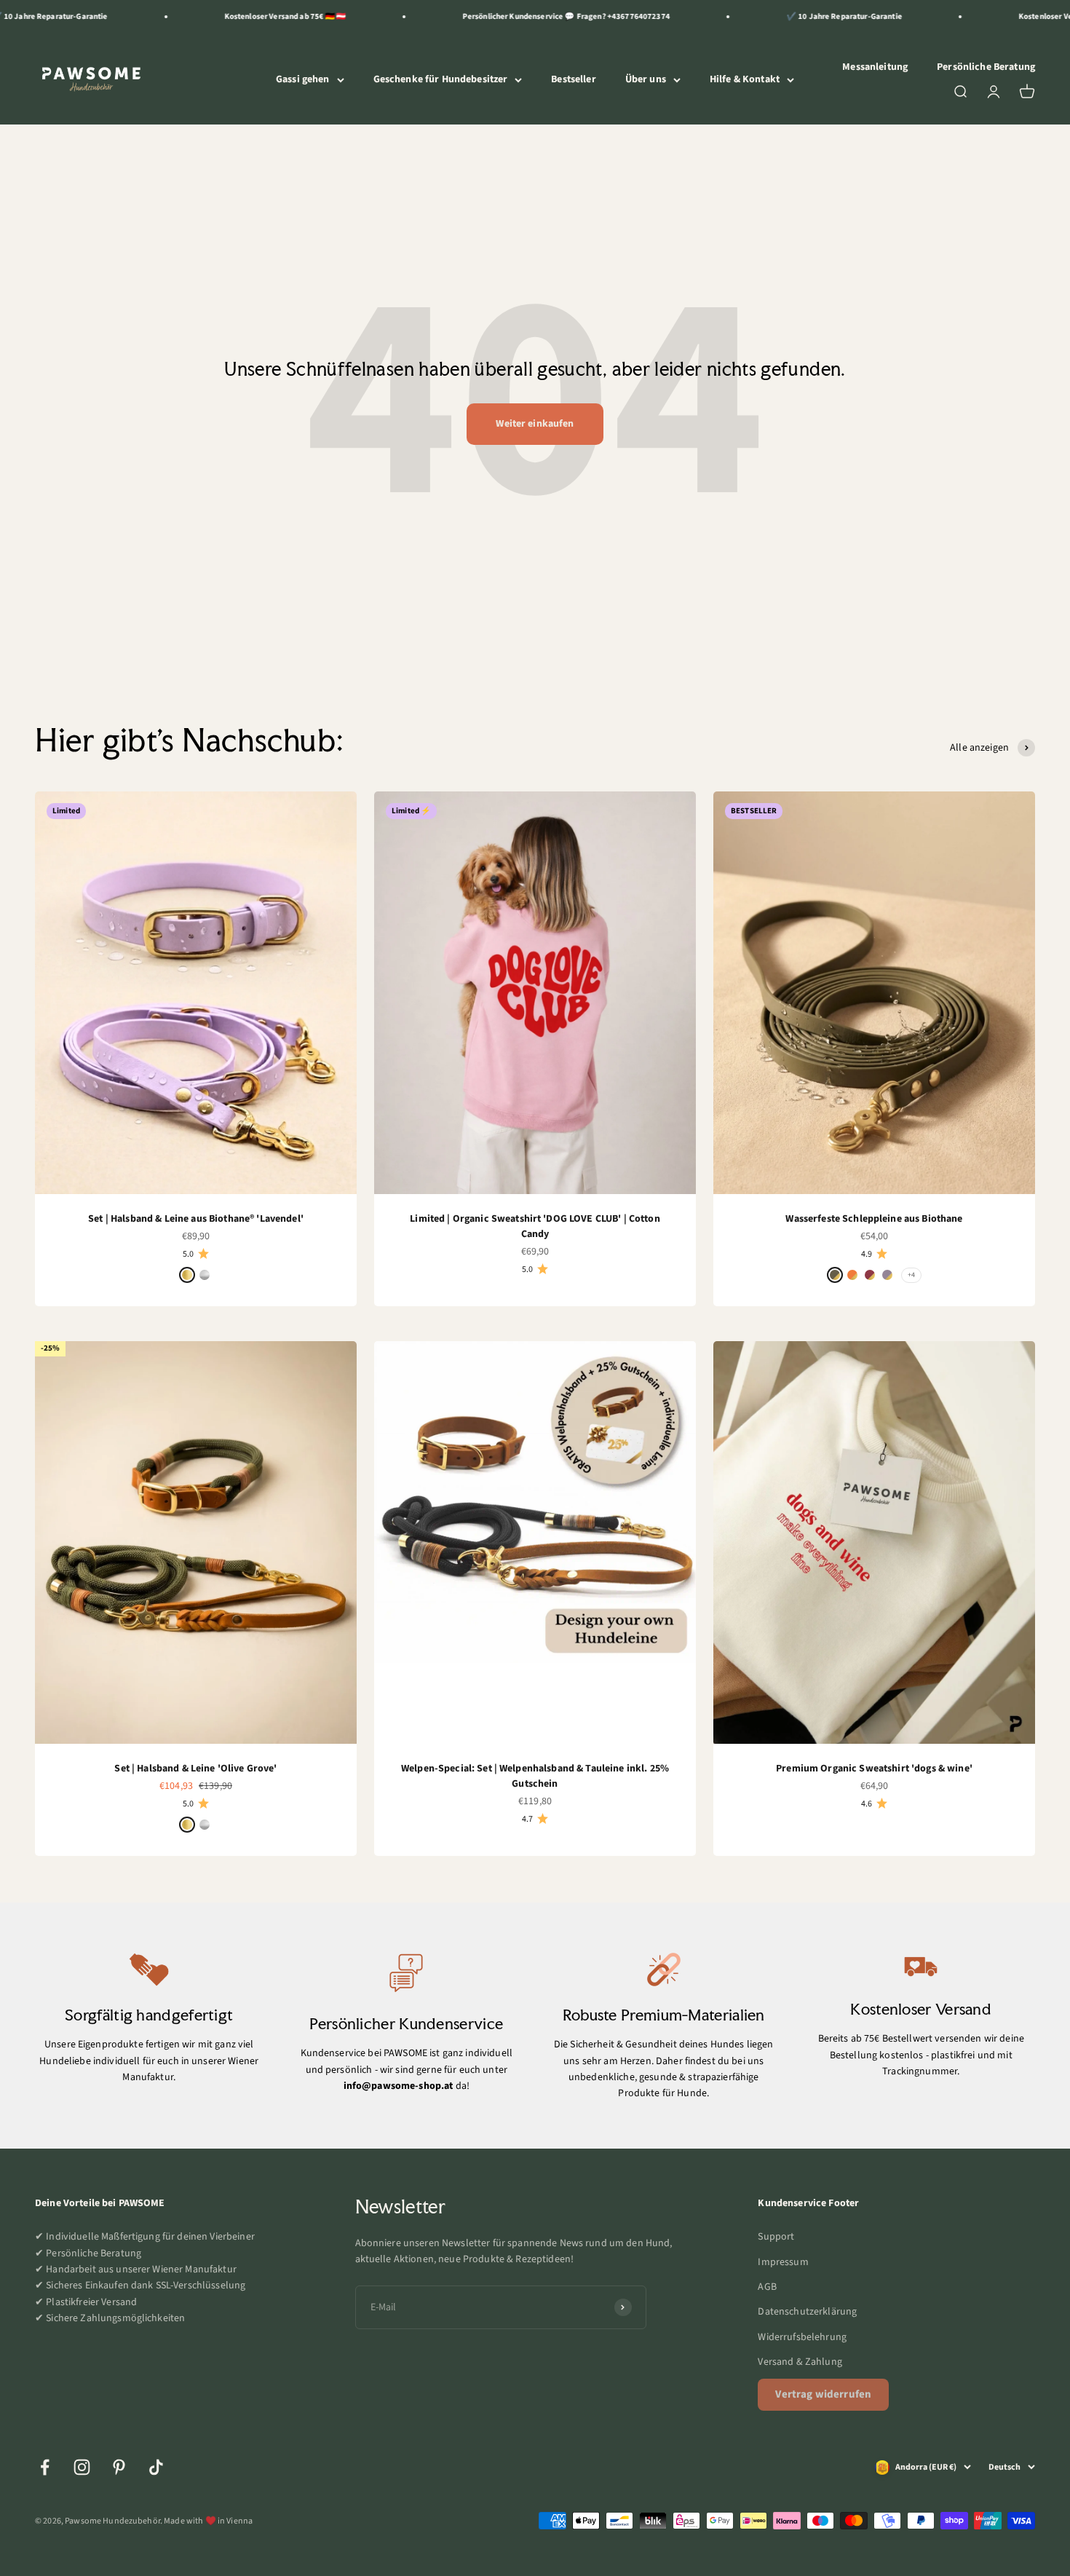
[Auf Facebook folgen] (45, 2467)
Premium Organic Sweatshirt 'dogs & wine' (874, 1769)
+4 (911, 1275)
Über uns (646, 79)
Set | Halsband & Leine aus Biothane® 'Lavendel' (196, 1219)
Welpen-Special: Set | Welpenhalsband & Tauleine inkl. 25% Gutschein (535, 1776)
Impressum (783, 2262)
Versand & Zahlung (800, 2362)
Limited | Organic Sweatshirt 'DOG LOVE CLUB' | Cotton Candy (535, 1226)
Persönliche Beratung (986, 67)
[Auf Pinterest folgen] (119, 2467)
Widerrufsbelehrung (802, 2337)
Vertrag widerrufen (823, 2394)
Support (776, 2237)
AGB (767, 2287)
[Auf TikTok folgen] (156, 2467)
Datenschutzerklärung (807, 2312)
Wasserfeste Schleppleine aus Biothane (874, 1219)
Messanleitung (875, 67)
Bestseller (573, 79)
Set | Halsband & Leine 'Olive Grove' (195, 1769)
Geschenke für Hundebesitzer (441, 79)
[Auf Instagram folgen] (82, 2467)
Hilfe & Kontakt (745, 79)
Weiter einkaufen (535, 424)
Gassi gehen (303, 79)
